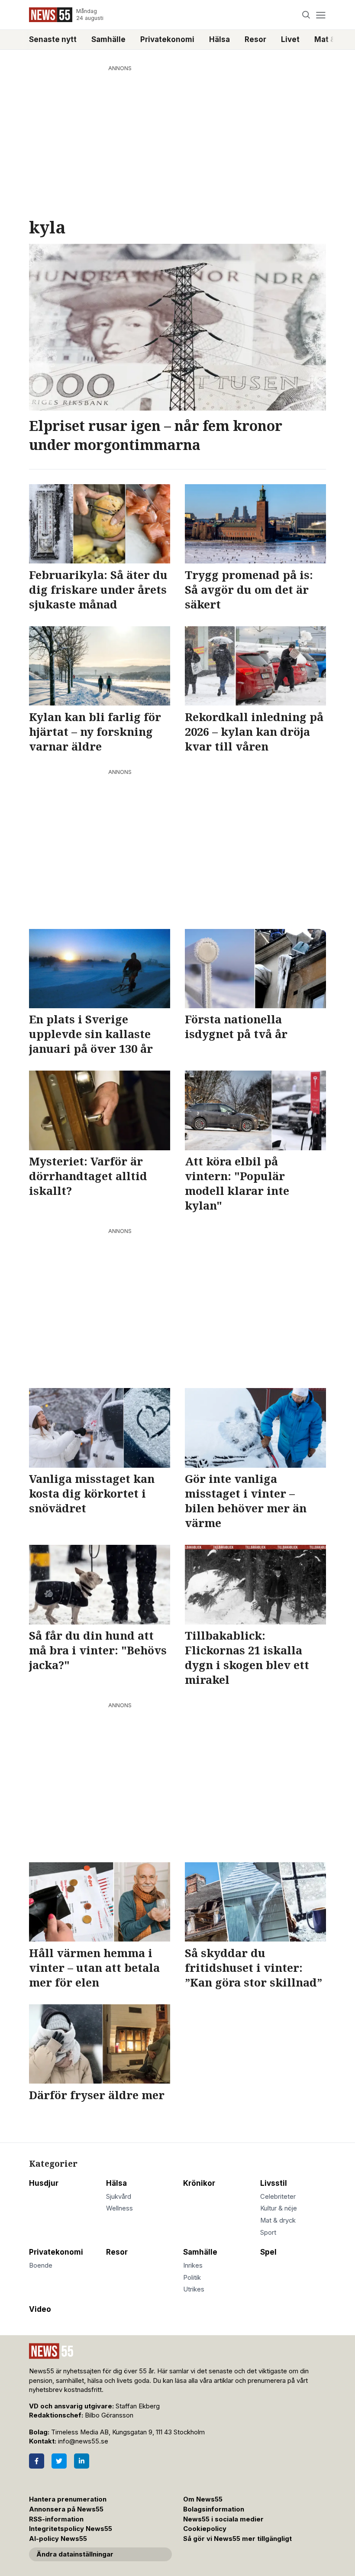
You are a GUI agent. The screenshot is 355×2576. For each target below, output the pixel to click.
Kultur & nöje (279, 2208)
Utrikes (194, 2289)
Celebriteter (278, 2197)
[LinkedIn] (82, 2461)
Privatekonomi (167, 39)
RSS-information (56, 2519)
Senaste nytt (53, 39)
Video (40, 2309)
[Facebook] (37, 2461)
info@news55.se (83, 2441)
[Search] (306, 15)
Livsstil (274, 2183)
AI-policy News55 (58, 2539)
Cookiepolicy (205, 2529)
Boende (41, 2265)
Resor (255, 39)
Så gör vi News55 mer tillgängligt (238, 2539)
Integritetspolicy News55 (71, 2529)
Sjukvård (119, 2197)
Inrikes (193, 2265)
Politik (192, 2278)
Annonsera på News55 (66, 2509)
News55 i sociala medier (223, 2519)
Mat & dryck (278, 2220)
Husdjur (44, 2183)
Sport (268, 2233)
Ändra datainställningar (75, 2554)
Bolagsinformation (214, 2509)
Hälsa (219, 39)
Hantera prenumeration (68, 2499)
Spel (268, 2252)
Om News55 (203, 2499)
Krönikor (199, 2183)
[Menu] (321, 15)
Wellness (119, 2208)
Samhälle (108, 39)
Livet (290, 39)
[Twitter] (59, 2461)
